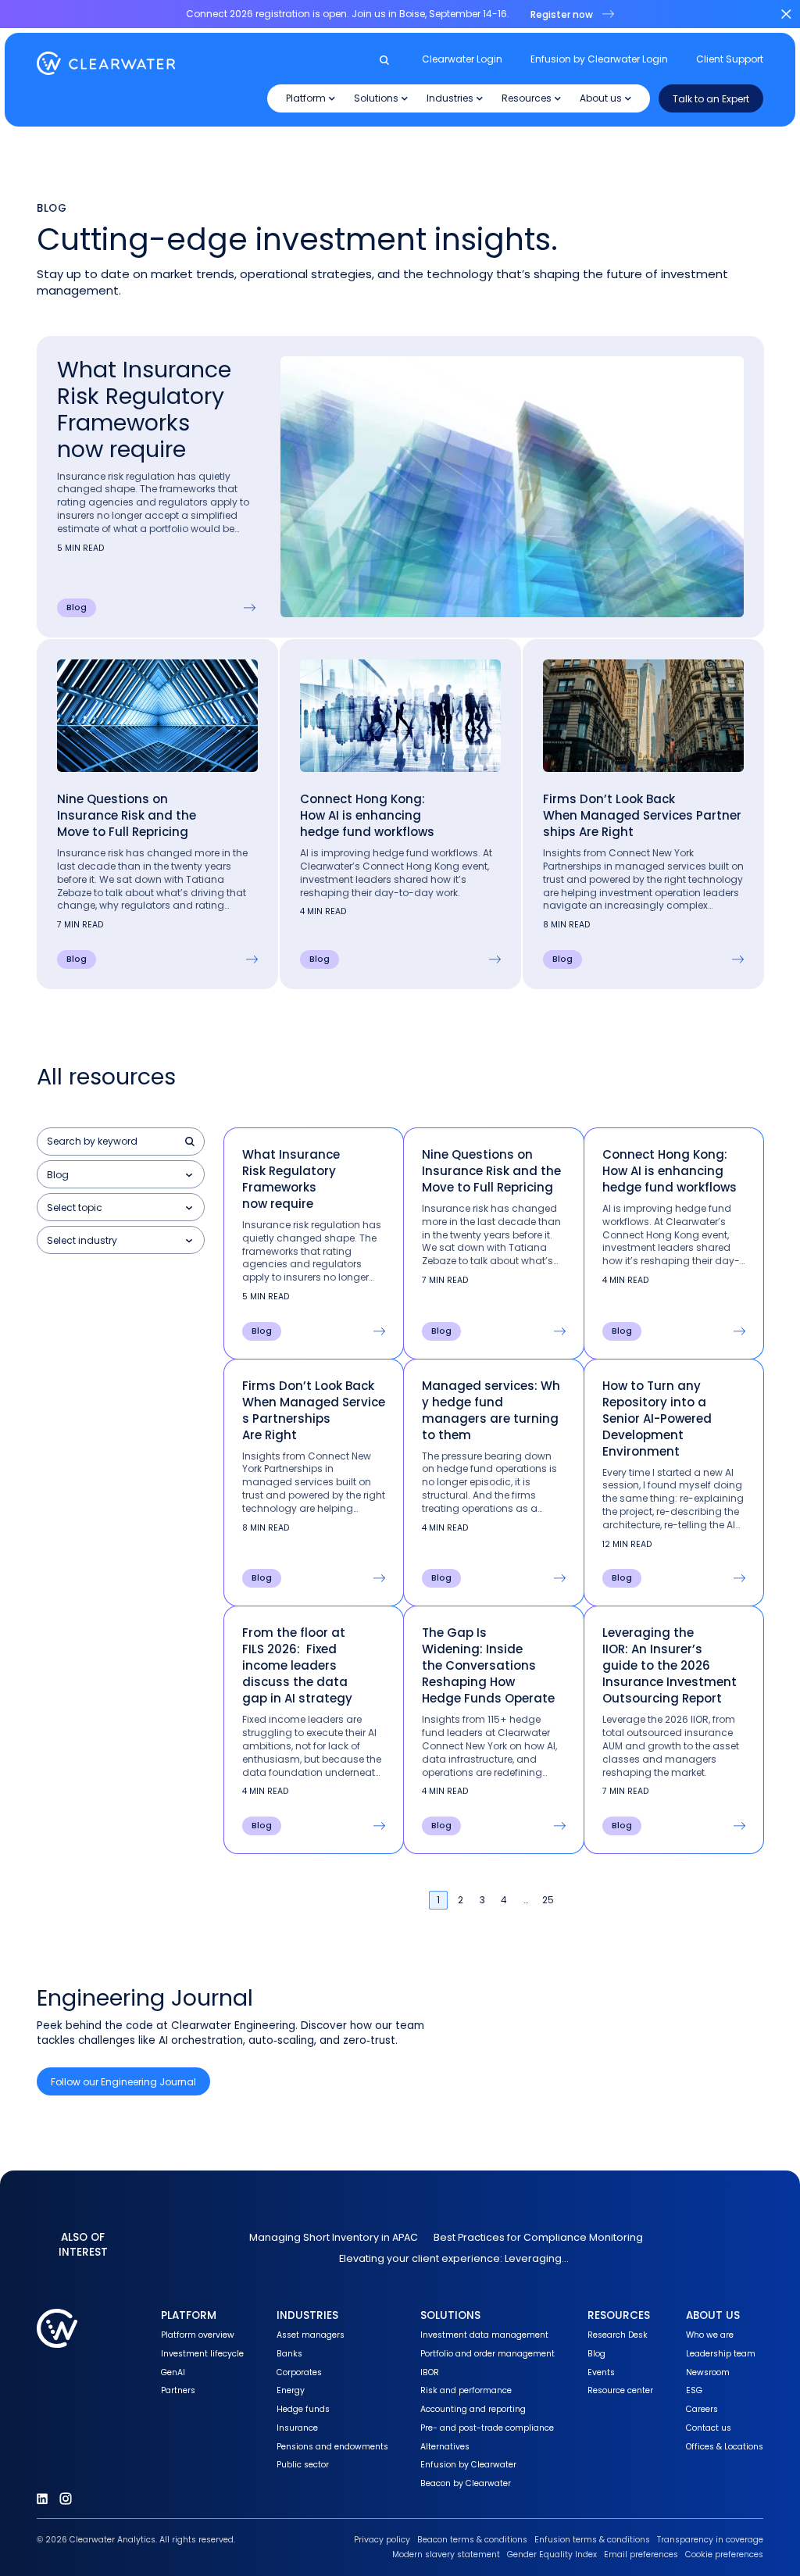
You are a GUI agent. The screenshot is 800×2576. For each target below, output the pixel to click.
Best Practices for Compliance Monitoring (538, 2237)
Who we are (710, 2335)
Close (786, 14)
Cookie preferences (724, 2555)
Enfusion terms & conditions (592, 2540)
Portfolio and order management (487, 2354)
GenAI (173, 2372)
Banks (289, 2354)
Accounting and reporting (473, 2409)
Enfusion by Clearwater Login (599, 59)
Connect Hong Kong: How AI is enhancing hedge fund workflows (369, 815)
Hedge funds (303, 2409)
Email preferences (641, 2555)
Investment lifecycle (202, 2354)
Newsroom (708, 2372)
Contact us (709, 2428)
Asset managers (311, 2335)
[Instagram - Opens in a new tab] (66, 2499)
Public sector (303, 2465)
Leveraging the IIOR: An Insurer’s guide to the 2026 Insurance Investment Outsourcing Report (670, 1665)
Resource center (620, 2390)
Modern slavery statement (446, 2555)
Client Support (730, 59)
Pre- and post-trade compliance (487, 2428)
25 (548, 1900)
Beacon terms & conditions (472, 2540)
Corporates (299, 2372)
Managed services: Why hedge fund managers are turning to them (491, 1410)
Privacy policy (382, 2540)
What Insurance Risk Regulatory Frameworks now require (144, 410)
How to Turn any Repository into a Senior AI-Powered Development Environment (657, 1418)
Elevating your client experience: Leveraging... (454, 2258)
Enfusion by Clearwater (468, 2465)
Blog (596, 2354)
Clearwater (106, 63)
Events (601, 2372)
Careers (702, 2409)
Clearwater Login (462, 59)
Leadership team (721, 2354)
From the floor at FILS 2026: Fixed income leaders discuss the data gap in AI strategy (297, 1665)
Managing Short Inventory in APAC (334, 2237)
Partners (178, 2390)
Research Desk (618, 2335)
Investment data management (484, 2335)
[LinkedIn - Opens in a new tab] (42, 2499)
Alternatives (445, 2447)
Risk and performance (466, 2390)
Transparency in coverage (710, 2540)
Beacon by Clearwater (466, 2483)
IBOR (430, 2372)
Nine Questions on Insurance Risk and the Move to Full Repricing (127, 815)
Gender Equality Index (552, 2555)
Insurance (297, 2428)
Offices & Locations (725, 2447)
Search (191, 1142)
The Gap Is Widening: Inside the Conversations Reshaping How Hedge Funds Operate (488, 1665)
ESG (694, 2390)
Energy (291, 2390)
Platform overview (198, 2335)
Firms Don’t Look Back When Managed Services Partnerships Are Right (642, 815)
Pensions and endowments (332, 2447)
